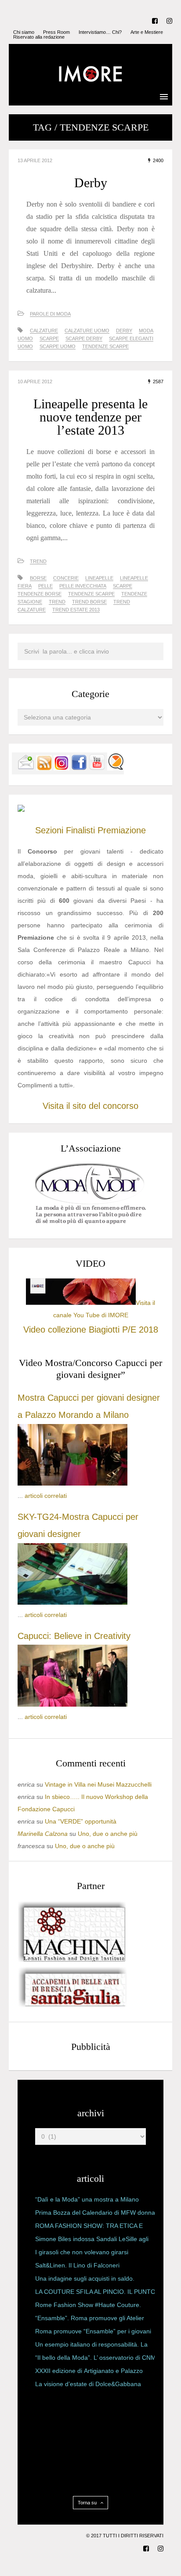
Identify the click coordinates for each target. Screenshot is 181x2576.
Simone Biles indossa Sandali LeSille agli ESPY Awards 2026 (92, 2241)
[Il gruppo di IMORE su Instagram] (62, 768)
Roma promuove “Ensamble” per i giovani (93, 2331)
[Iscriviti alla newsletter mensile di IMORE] (26, 768)
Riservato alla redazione (39, 37)
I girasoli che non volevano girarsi (82, 2252)
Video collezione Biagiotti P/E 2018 (91, 1330)
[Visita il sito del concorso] (21, 810)
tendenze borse (40, 594)
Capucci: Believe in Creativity (74, 1636)
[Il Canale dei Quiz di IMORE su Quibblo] (116, 768)
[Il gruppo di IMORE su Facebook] (79, 768)
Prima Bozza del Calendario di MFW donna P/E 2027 (95, 2214)
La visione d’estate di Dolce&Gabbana (88, 2384)
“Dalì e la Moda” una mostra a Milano (87, 2199)
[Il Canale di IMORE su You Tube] (97, 768)
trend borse (89, 602)
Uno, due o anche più (108, 1834)
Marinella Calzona (43, 1834)
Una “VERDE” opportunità (81, 1821)
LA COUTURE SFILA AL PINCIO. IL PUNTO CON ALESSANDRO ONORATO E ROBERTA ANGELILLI (95, 2293)
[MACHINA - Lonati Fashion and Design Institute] (72, 1960)
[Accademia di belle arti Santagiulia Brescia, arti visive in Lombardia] (72, 2007)
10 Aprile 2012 (35, 381)
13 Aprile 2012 (35, 160)
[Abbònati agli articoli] (44, 768)
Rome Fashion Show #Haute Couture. (88, 2305)
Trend (38, 561)
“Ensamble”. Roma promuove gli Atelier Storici (90, 2320)
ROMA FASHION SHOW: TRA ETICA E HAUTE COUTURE (89, 2227)
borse (38, 578)
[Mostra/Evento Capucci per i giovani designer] (72, 1704)
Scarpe (49, 338)
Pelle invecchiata (83, 586)
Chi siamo (24, 32)
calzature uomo (87, 331)
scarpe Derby (84, 338)
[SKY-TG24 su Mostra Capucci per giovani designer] (72, 1602)
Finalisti (80, 830)
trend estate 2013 (76, 610)
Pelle (45, 586)
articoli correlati (46, 1496)
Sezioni (49, 830)
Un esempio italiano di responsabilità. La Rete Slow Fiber (91, 2346)
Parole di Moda (50, 314)
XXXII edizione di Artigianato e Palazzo (89, 2371)
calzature (44, 331)
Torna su (88, 2503)
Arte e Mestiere (147, 32)
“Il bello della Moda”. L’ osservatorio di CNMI (96, 2358)
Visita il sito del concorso (90, 1106)
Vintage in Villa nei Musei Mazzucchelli (98, 1784)
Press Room (56, 32)
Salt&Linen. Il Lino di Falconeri (77, 2265)
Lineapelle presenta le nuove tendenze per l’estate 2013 (90, 417)
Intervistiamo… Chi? (100, 32)
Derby (91, 183)
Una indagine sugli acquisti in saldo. (85, 2278)
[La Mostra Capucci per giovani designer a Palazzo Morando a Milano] (72, 1483)
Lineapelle (99, 578)
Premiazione (122, 830)
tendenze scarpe (105, 346)
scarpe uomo (58, 346)
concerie (66, 578)
